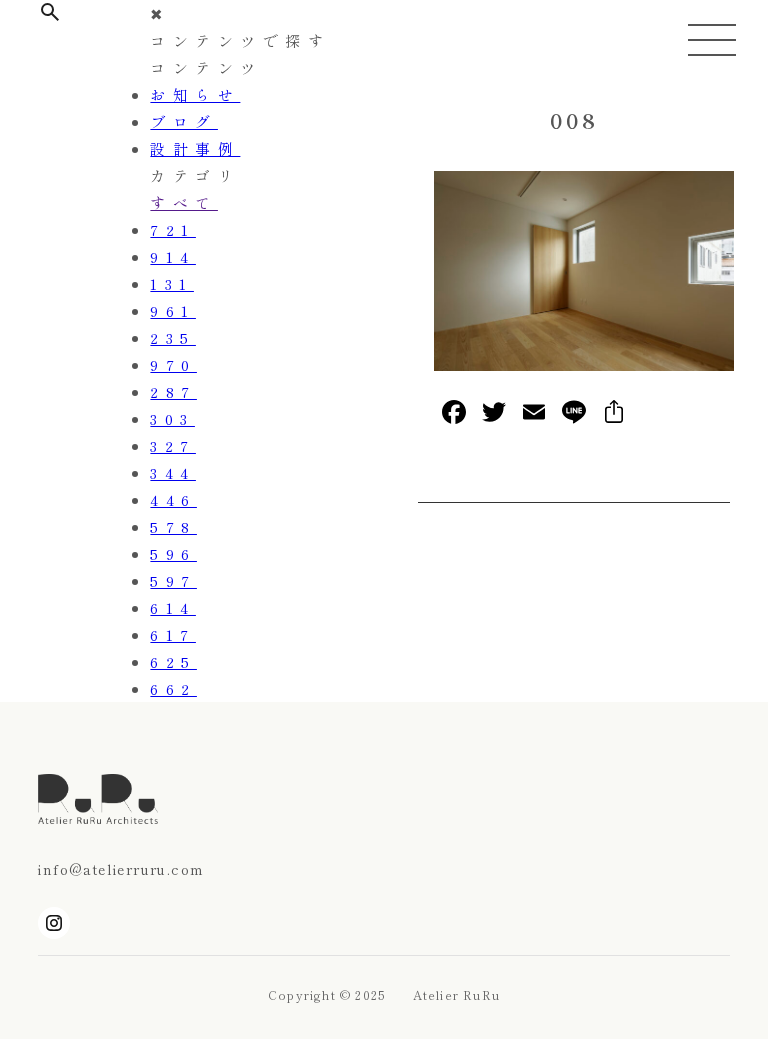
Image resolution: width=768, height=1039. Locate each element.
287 (173, 391)
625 (173, 661)
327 (173, 445)
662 (173, 688)
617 (173, 634)
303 (172, 418)
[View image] (584, 364)
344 (173, 472)
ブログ (184, 121)
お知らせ (195, 94)
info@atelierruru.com (121, 869)
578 (173, 526)
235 (173, 337)
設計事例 (195, 148)
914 (173, 256)
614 (173, 607)
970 (173, 364)
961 (173, 310)
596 (173, 553)
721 (173, 229)
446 (173, 499)
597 (173, 580)
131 (172, 283)
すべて (184, 202)
